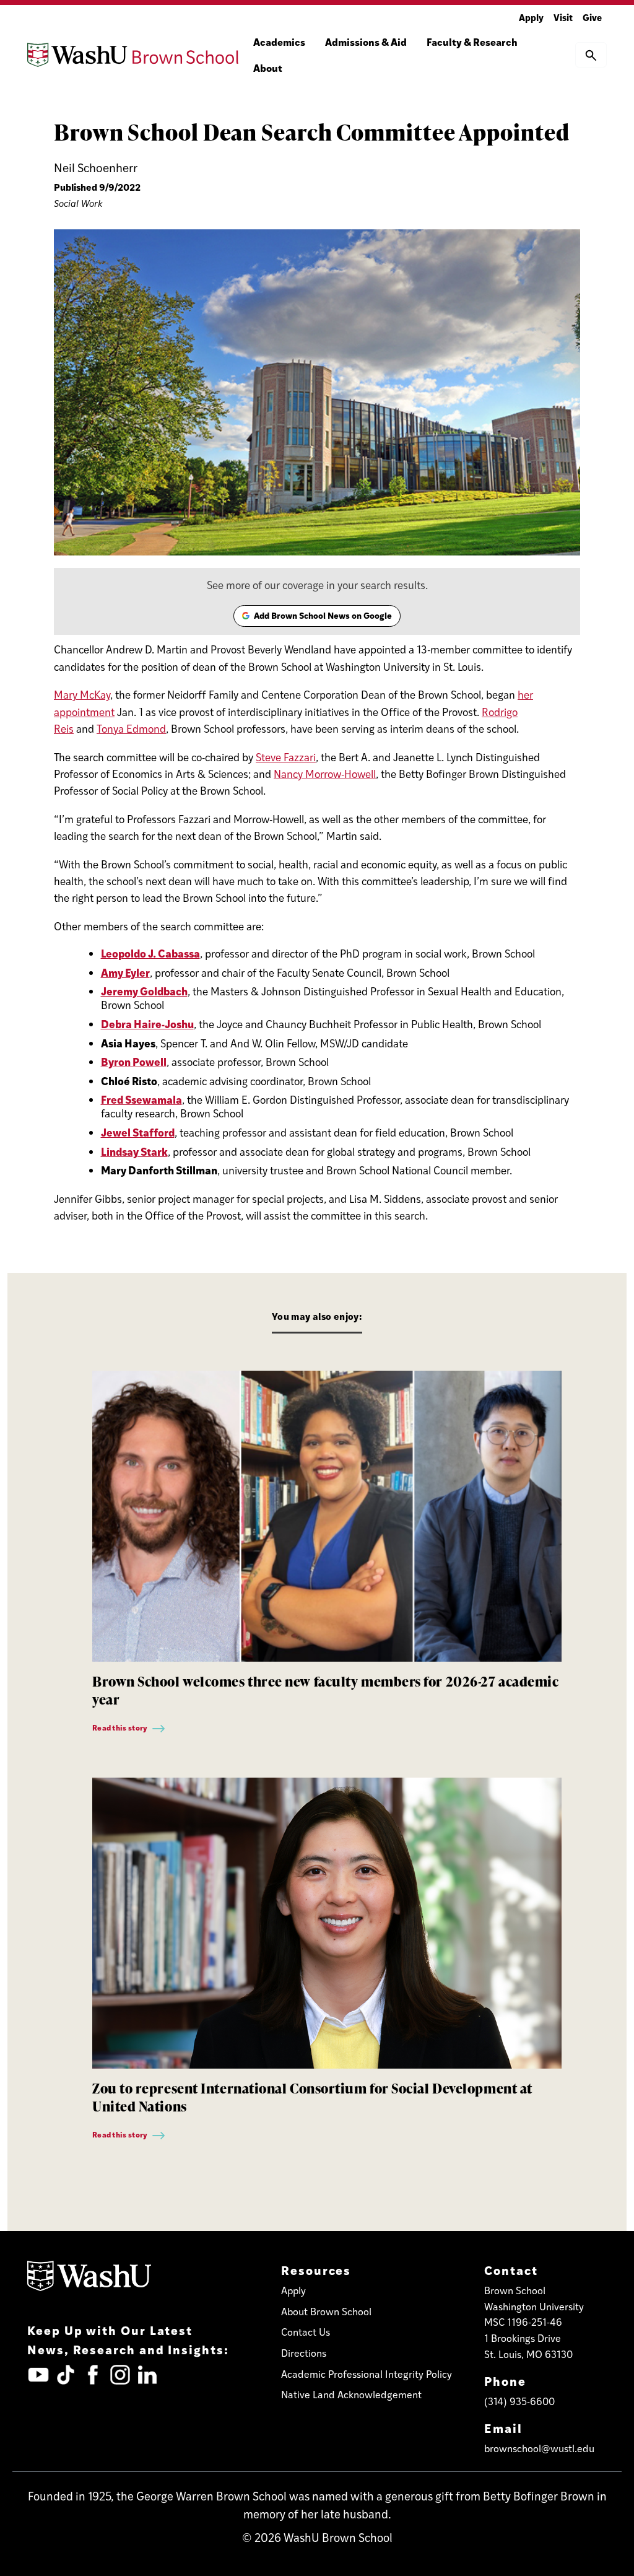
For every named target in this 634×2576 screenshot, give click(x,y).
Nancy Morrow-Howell (325, 774)
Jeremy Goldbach (144, 991)
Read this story (120, 1727)
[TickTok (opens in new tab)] (66, 2375)
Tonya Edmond (131, 728)
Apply (531, 17)
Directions (304, 2353)
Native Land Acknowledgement (351, 2394)
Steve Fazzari (286, 757)
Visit (563, 17)
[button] (591, 55)
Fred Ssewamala (141, 1099)
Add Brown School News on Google (316, 618)
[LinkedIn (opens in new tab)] (147, 2375)
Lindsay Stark (134, 1151)
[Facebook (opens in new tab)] (93, 2375)
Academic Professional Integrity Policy (367, 2374)
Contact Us (306, 2332)
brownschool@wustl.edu (539, 2448)
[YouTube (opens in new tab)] (38, 2375)
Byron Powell (134, 1061)
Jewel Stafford (138, 1132)
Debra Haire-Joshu (147, 1024)
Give (592, 17)
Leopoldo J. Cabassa (150, 953)
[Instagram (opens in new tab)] (120, 2375)
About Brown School (326, 2311)
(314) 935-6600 (519, 2401)
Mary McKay (82, 694)
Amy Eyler (125, 972)
